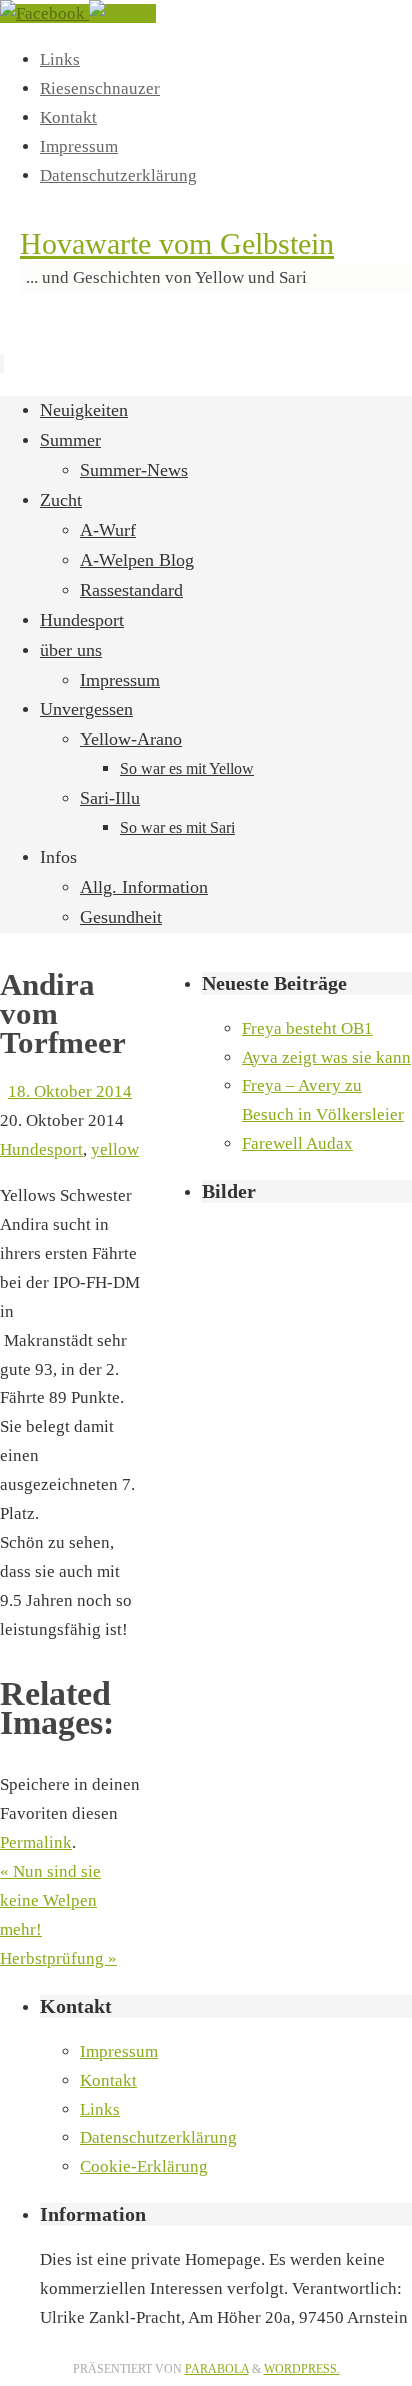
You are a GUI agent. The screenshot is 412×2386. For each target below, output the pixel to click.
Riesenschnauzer (100, 88)
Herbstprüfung (58, 1958)
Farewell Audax (297, 1143)
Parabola (217, 2369)
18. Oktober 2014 (70, 1091)
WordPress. (302, 2369)
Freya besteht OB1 (307, 1028)
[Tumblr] (122, 13)
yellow (115, 1149)
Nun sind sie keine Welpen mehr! (50, 1900)
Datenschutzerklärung (118, 175)
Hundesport (41, 1149)
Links (60, 59)
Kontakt (68, 117)
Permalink (36, 1842)
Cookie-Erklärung (144, 2166)
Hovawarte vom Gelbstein (177, 243)
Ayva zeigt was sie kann (326, 1057)
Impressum (79, 146)
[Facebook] (44, 13)
